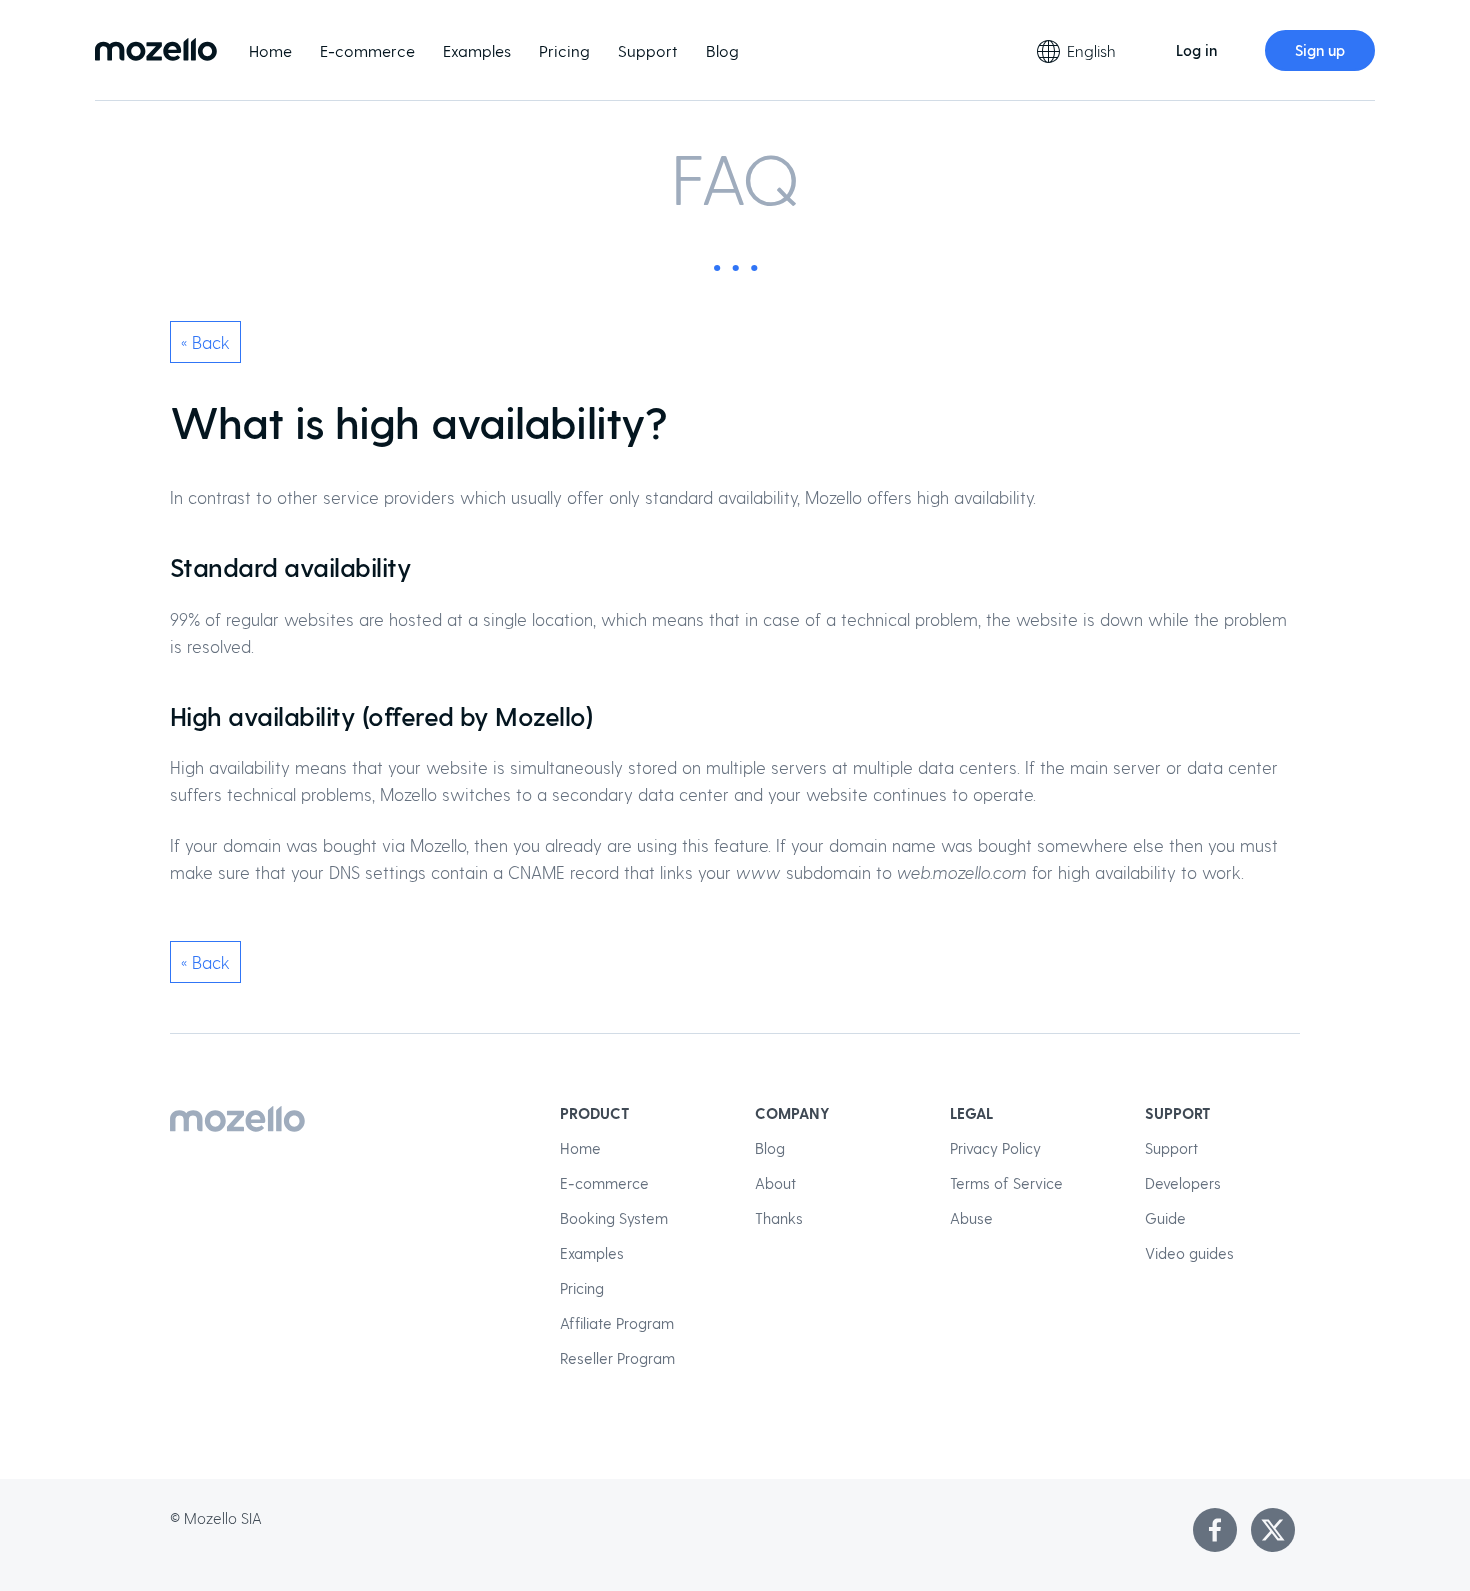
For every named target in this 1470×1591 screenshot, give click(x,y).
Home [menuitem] (270, 50)
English (1091, 50)
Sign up (1320, 50)
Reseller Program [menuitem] (617, 1358)
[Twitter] (1273, 1530)
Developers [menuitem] (1183, 1183)
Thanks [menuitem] (779, 1218)
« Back (205, 342)
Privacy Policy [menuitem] (995, 1148)
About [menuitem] (775, 1183)
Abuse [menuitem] (971, 1218)
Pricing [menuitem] (564, 50)
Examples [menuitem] (477, 50)
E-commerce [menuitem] (367, 50)
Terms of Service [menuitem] (1006, 1183)
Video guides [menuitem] (1189, 1253)
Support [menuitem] (648, 50)
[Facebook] (1215, 1530)
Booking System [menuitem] (614, 1218)
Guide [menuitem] (1165, 1218)
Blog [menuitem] (722, 50)
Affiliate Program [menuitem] (617, 1323)
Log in (1196, 50)
